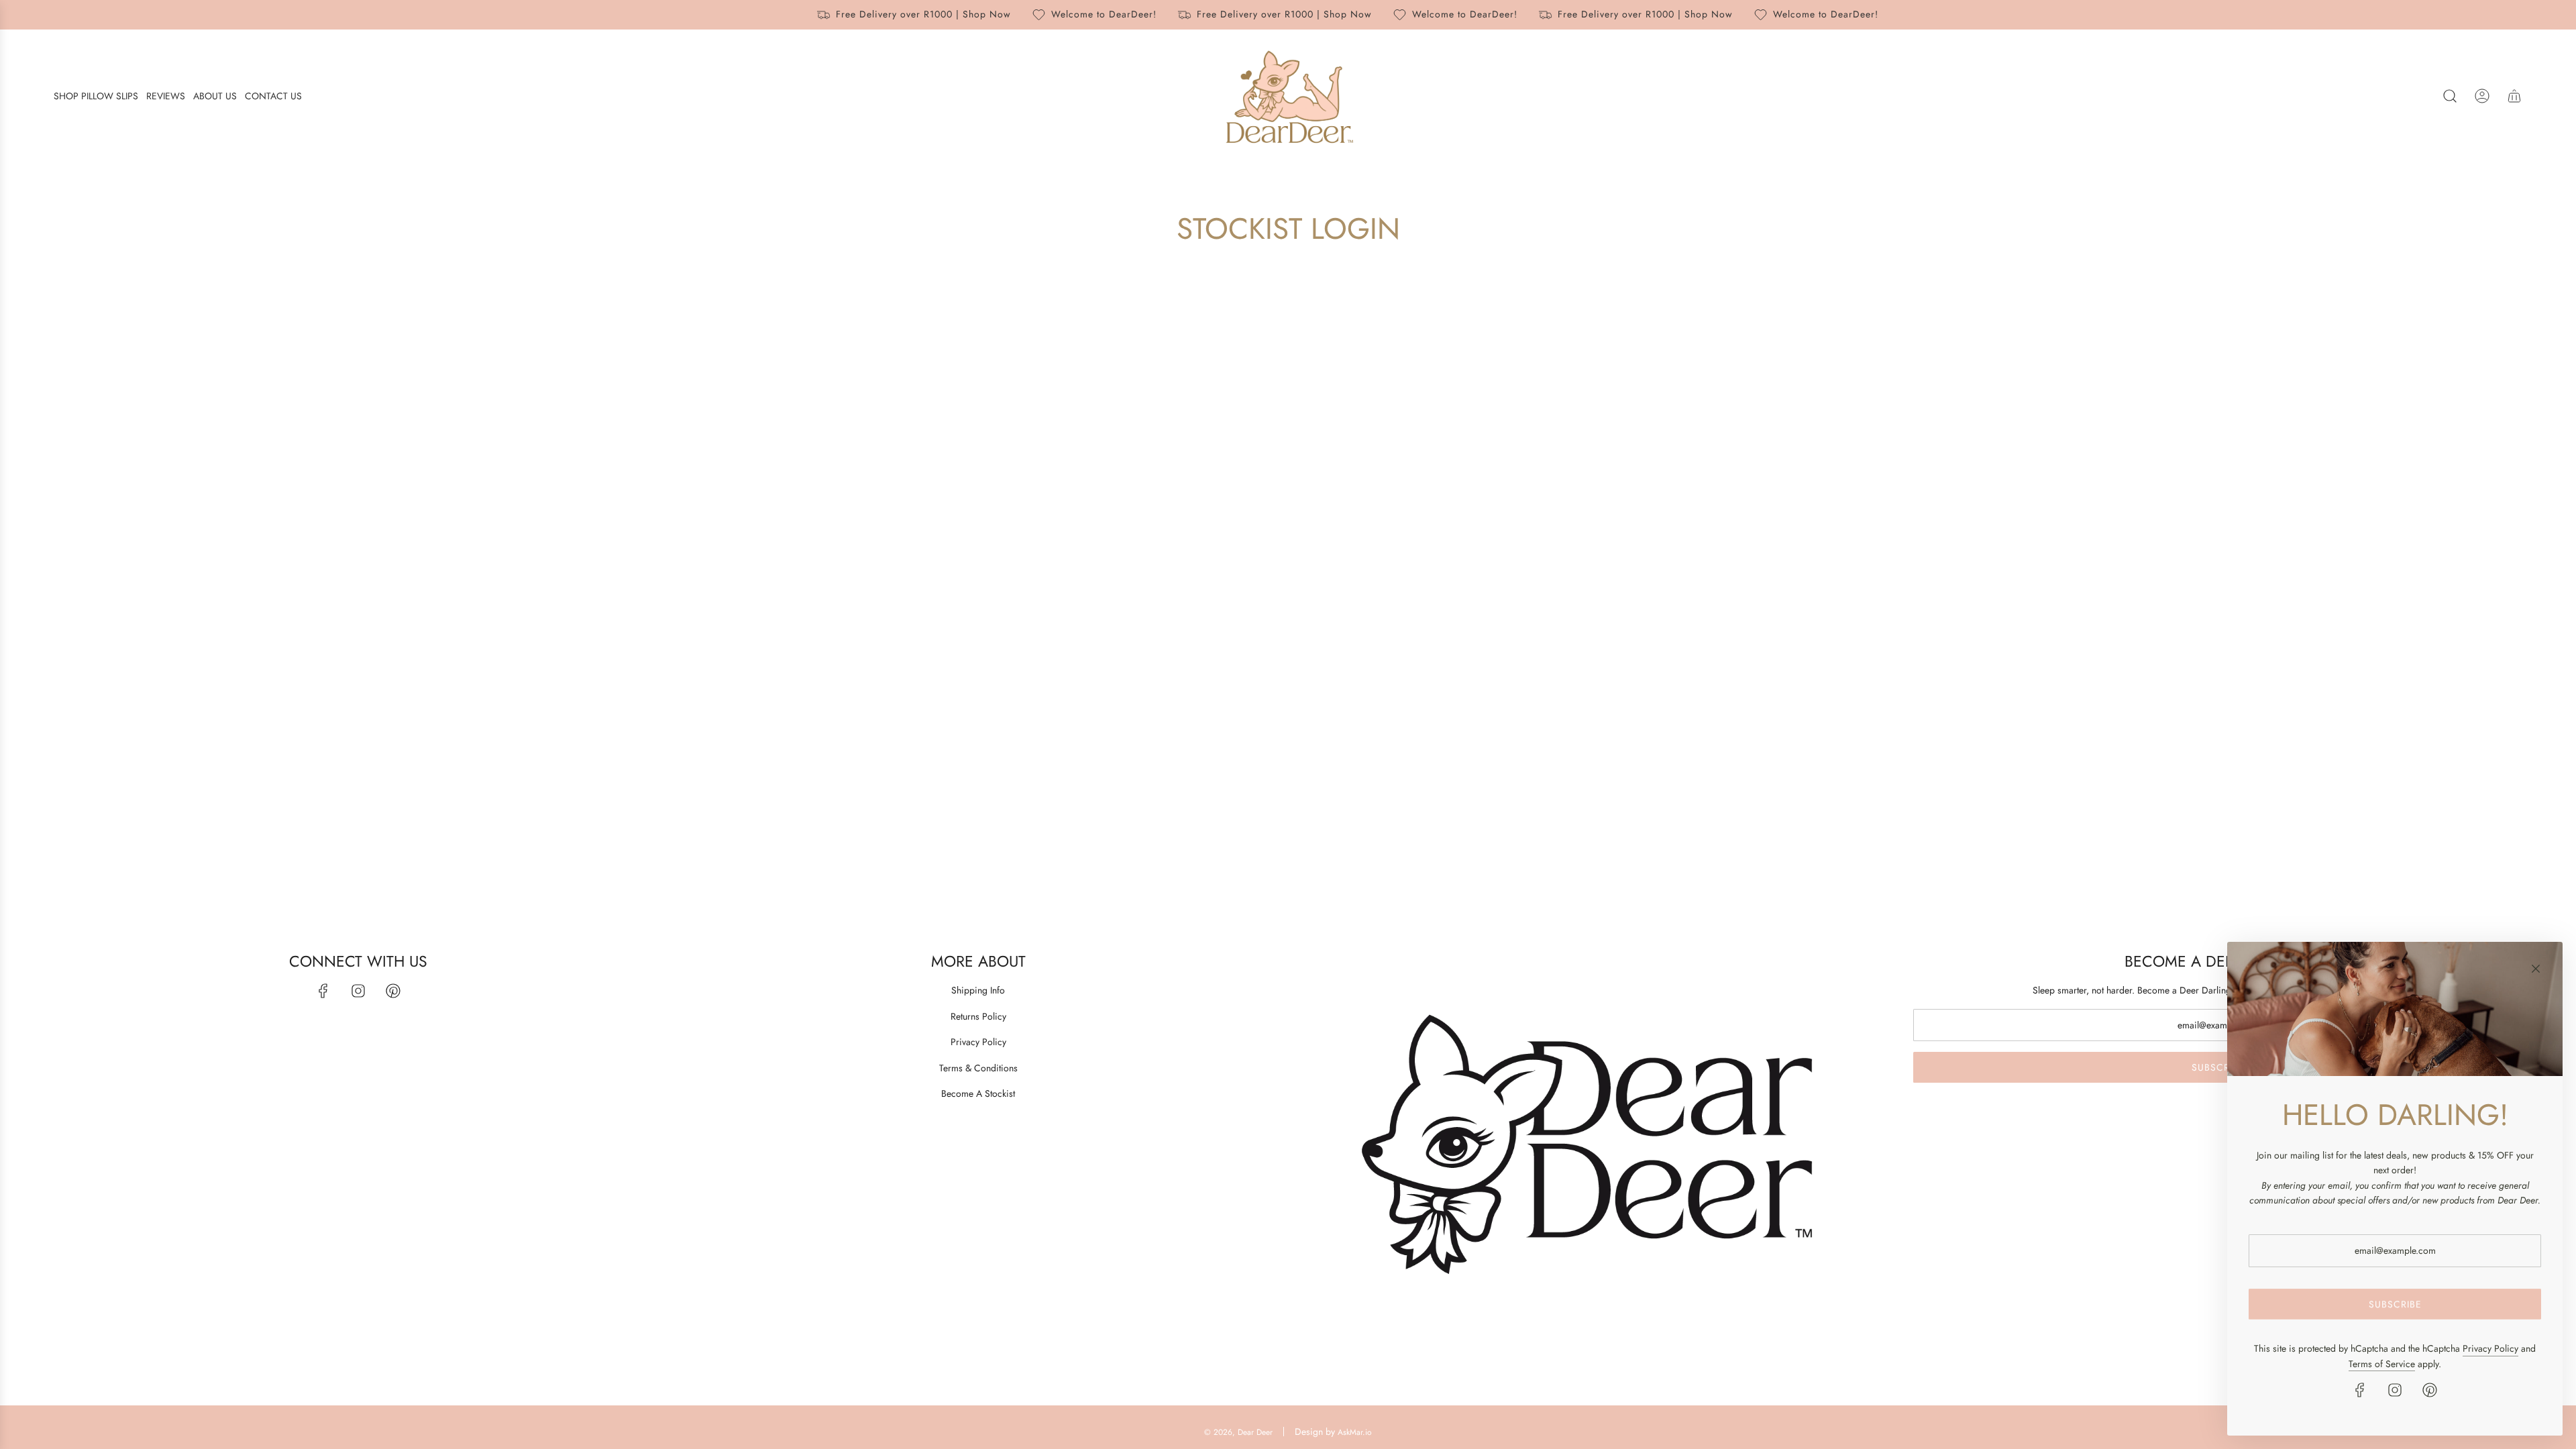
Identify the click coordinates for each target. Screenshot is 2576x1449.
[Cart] (2514, 96)
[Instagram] (358, 991)
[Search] (2450, 96)
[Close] (2536, 969)
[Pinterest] (393, 991)
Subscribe (2218, 1067)
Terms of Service (2382, 1364)
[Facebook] (323, 991)
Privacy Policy (2490, 1348)
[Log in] (2482, 96)
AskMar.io (1355, 1432)
